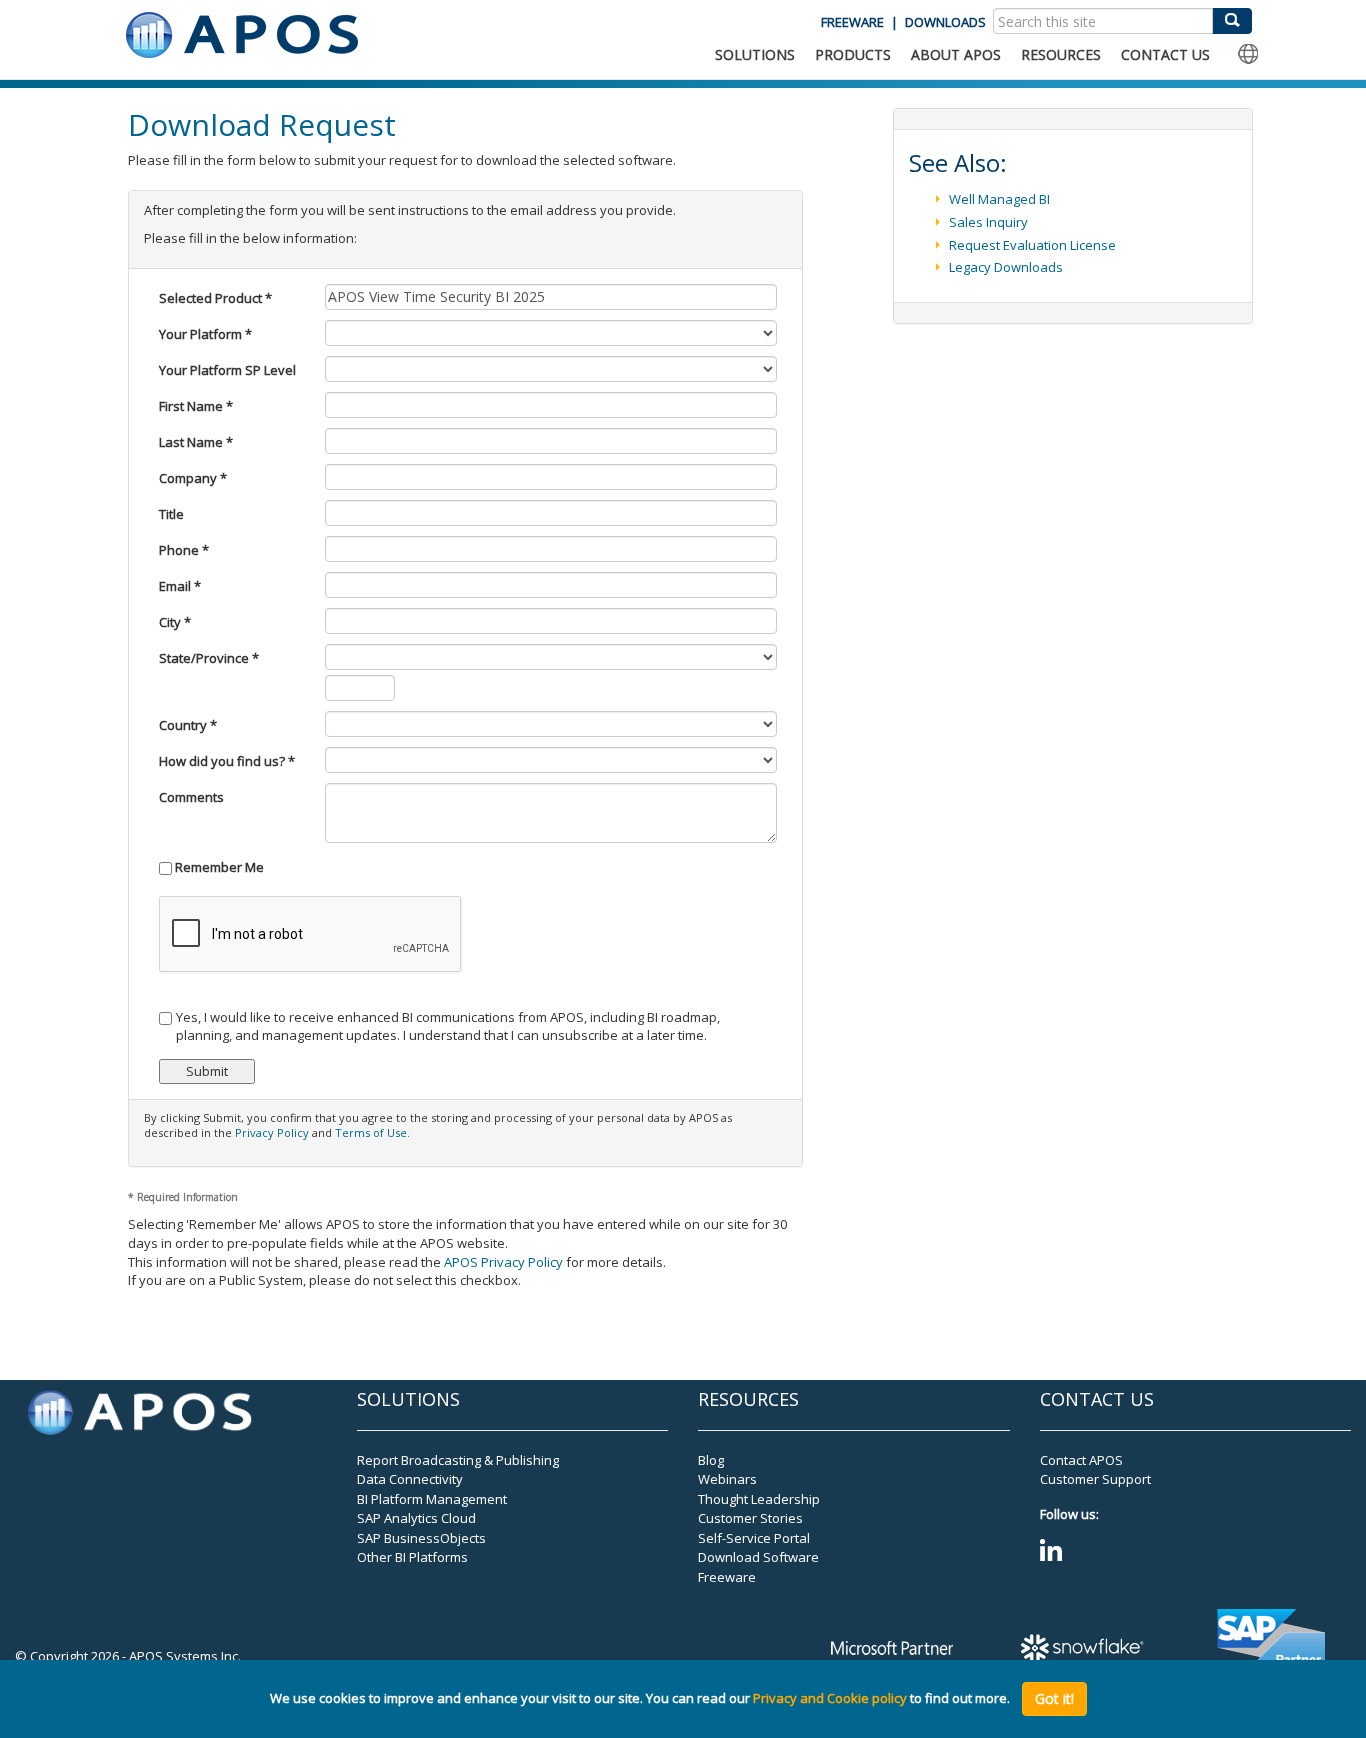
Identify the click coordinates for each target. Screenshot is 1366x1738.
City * (175, 622)
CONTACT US (1165, 54)
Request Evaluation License (1032, 245)
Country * (188, 725)
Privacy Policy (272, 1132)
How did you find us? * (227, 761)
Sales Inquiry (988, 222)
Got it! (1054, 1698)
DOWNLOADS (945, 22)
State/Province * (209, 658)
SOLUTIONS (755, 54)
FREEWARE (852, 22)
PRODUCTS (853, 54)
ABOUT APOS (956, 54)
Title (171, 514)
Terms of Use (371, 1132)
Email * (180, 586)
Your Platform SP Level (227, 370)
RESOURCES (1061, 54)
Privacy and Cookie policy (830, 1699)
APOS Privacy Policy (503, 1262)
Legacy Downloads (1006, 267)
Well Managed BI (999, 199)
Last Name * (196, 442)
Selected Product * (215, 298)
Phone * (184, 550)
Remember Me (218, 867)
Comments (191, 797)
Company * (193, 478)
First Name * (196, 406)
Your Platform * (205, 334)
